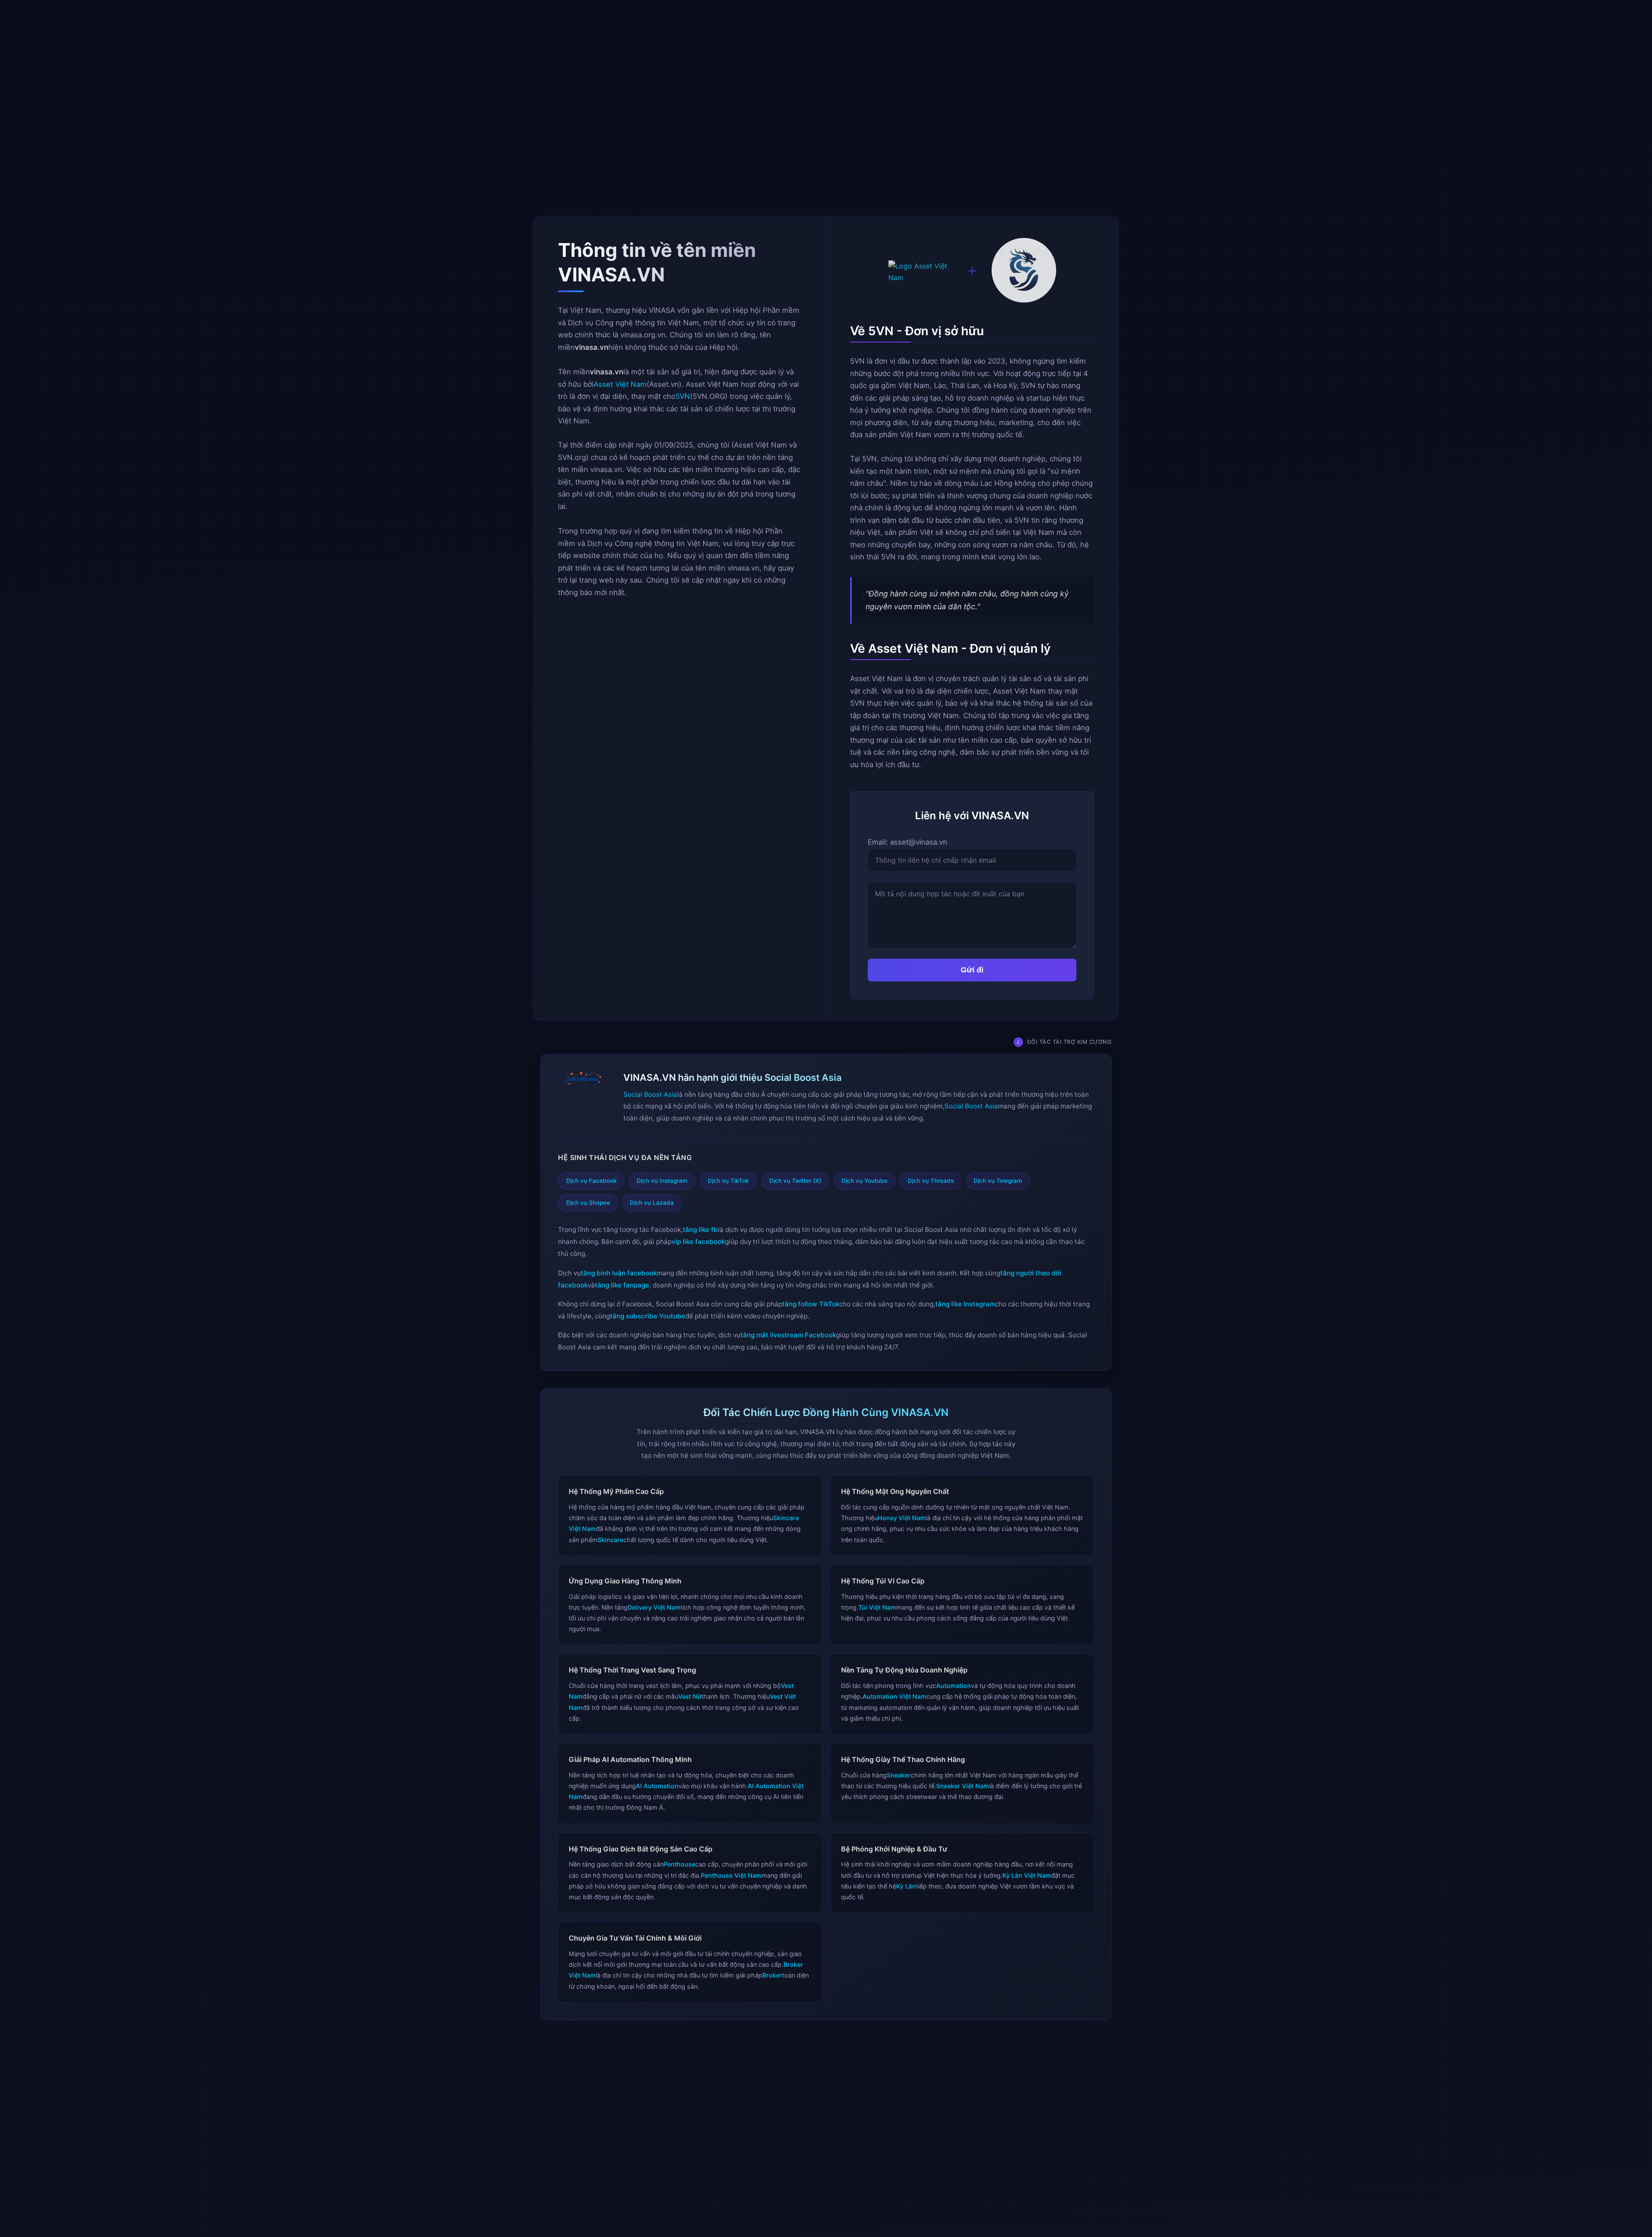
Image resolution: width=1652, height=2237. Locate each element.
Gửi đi (972, 970)
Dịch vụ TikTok (728, 1181)
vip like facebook (698, 1242)
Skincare (610, 1540)
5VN (683, 396)
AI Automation (657, 1786)
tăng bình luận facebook (619, 1273)
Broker (772, 1975)
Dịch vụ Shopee (588, 1203)
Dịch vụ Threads (931, 1181)
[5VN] (1024, 272)
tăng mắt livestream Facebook (788, 1335)
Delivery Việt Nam (654, 1607)
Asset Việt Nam (620, 384)
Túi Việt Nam (877, 1607)
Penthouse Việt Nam (731, 1875)
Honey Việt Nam (902, 1518)
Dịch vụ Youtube (865, 1181)
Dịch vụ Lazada (652, 1203)
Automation (954, 1686)
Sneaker (899, 1775)
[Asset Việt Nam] (921, 272)
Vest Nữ (690, 1696)
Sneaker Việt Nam (963, 1786)
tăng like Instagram (965, 1304)
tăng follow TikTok (811, 1304)
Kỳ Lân (906, 1886)
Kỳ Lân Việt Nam (1027, 1875)
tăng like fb (700, 1230)
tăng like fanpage (622, 1285)
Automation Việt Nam (894, 1696)
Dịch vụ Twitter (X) (795, 1181)
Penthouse (679, 1864)
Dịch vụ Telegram (998, 1181)
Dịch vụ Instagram (662, 1181)
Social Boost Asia (650, 1094)
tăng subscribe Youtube (648, 1316)
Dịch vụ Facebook (592, 1181)
